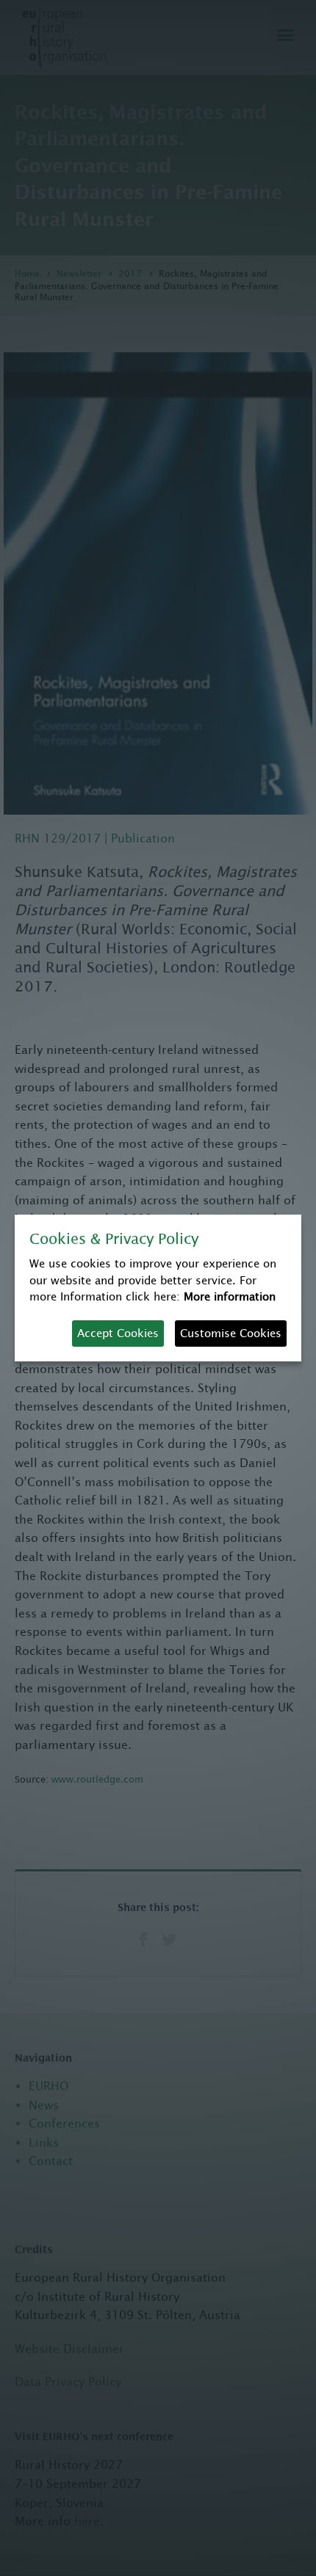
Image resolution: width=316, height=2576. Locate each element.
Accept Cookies (118, 1333)
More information (230, 1296)
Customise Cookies (231, 1333)
